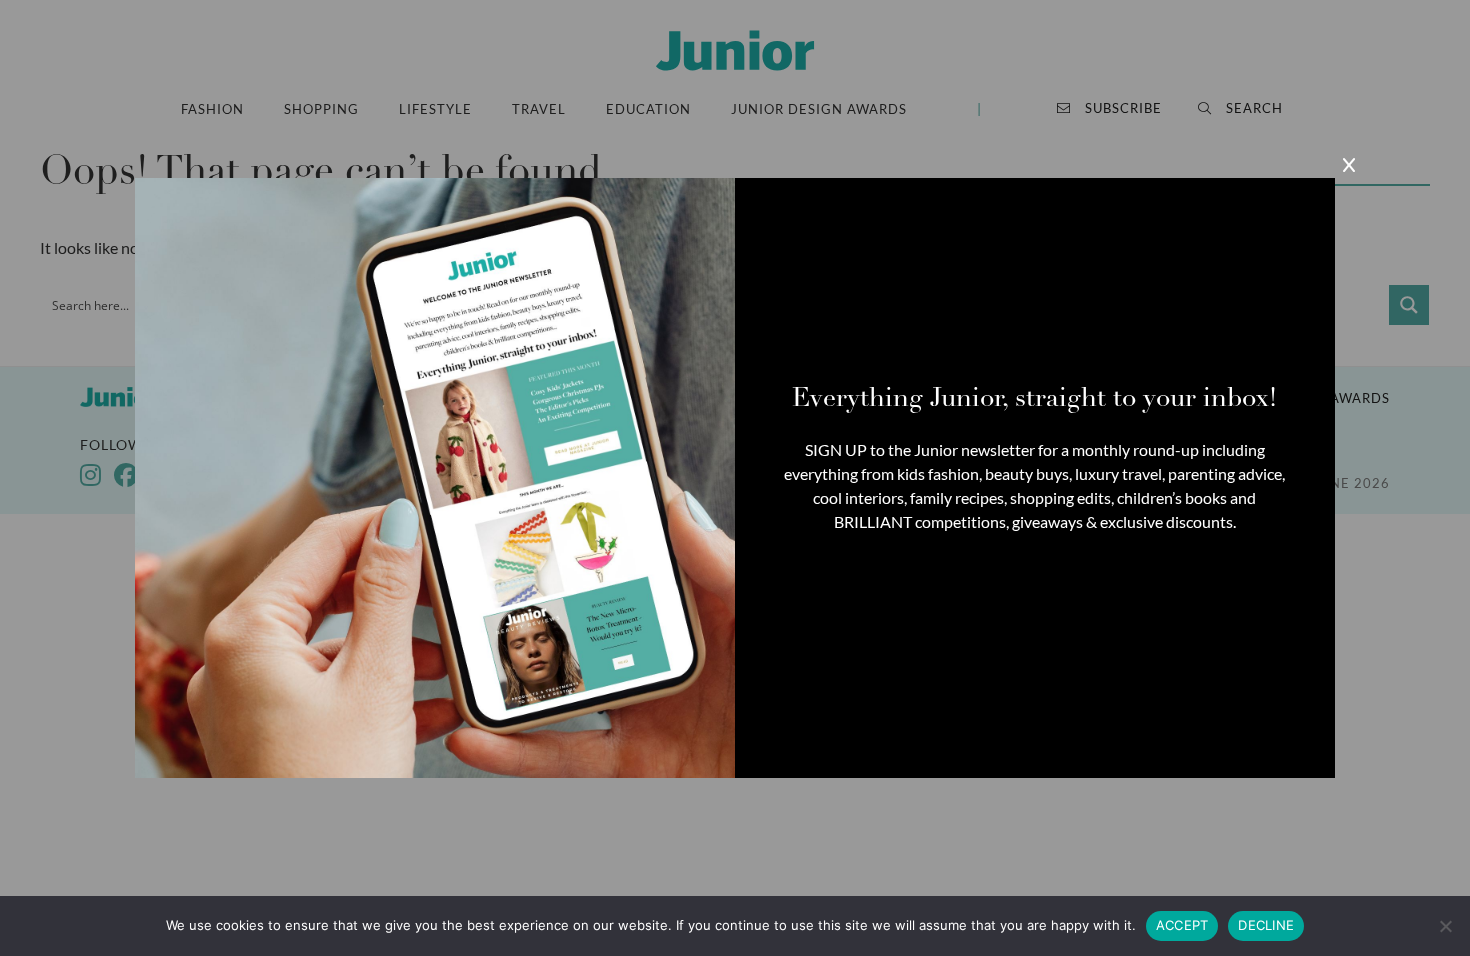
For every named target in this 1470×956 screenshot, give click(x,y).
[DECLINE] (1445, 926)
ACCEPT (1182, 925)
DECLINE (1266, 925)
